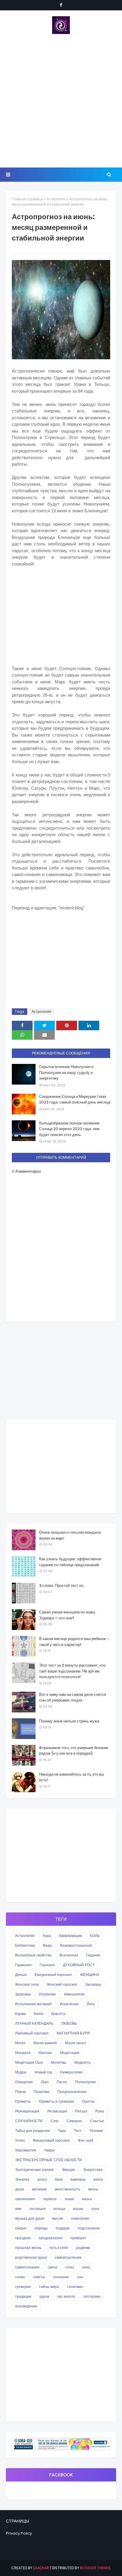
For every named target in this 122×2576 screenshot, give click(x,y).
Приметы (23, 2101)
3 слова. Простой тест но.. (62, 1586)
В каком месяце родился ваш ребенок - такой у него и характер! (74, 1642)
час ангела (66, 2296)
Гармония (23, 1965)
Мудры (21, 2072)
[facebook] (61, 5)
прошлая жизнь (28, 2248)
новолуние (80, 2218)
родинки (83, 2248)
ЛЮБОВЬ (69, 2023)
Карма (20, 2014)
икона (87, 2199)
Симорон (74, 2121)
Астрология (56, 199)
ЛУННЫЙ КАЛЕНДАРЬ (34, 2023)
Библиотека (25, 1945)
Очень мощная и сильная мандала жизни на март (70, 1535)
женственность (68, 2189)
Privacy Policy (19, 2533)
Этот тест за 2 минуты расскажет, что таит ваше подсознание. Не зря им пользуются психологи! (72, 1671)
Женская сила (27, 1984)
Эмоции (68, 2170)
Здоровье (23, 1994)
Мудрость (82, 2062)
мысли (58, 2218)
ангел (42, 2179)
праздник (23, 2238)
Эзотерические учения (34, 2170)
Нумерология (71, 2072)
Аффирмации (70, 1936)
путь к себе (59, 2248)
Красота (58, 2014)
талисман (75, 2287)
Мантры (45, 2053)
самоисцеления (68, 2257)
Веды (48, 1945)
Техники (96, 2131)
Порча (20, 2092)
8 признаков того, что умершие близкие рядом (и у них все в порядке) (74, 1751)
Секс (55, 2121)
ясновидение (26, 2306)
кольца (59, 2209)
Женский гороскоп (62, 1984)
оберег (21, 2228)
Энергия (22, 2179)
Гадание (93, 1955)
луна (95, 2209)
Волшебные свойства (33, 1955)
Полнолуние (85, 2082)
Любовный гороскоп (32, 2033)
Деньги (21, 1975)
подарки (63, 2228)
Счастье (97, 2121)
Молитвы (59, 2062)
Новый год (43, 2072)
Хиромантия (26, 2150)
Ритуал (81, 2111)
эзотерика (92, 2296)
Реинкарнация (27, 2111)
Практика (42, 2092)
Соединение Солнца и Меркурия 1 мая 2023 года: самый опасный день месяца (75, 1100)
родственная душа (31, 2257)
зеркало (50, 2199)
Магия (20, 2043)
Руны (100, 2111)
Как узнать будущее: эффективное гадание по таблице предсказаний (70, 1562)
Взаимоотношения (76, 1945)
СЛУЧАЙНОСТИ (29, 2121)
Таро (62, 2131)
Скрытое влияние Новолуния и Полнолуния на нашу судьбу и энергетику (66, 1072)
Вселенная (69, 1955)
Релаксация (57, 2111)
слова (20, 2277)
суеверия (23, 2287)
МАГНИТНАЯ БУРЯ (73, 2033)
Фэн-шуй (86, 2140)
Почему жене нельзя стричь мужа (69, 1721)
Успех (20, 2140)
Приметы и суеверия (56, 2101)
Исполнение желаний (33, 2004)
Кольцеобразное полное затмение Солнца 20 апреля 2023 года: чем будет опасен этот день (69, 1129)
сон (80, 2277)
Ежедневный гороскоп (53, 1975)
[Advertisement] (61, 101)
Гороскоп (47, 1965)
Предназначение (72, 2092)
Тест (78, 2131)
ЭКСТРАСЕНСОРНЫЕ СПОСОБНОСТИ (49, 2160)
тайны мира (49, 2287)
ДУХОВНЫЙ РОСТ (79, 1965)
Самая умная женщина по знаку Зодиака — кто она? (67, 1615)
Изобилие (48, 1994)
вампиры (78, 2179)
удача (44, 2296)
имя (18, 2209)
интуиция (38, 2209)
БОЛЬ (95, 1936)
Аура (47, 1936)
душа (20, 2189)
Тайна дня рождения (33, 2131)
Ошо (45, 2082)
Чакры (49, 2150)
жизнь (93, 2189)
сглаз (70, 2267)
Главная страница (27, 199)
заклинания (25, 2199)
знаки (69, 2199)
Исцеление (69, 2004)
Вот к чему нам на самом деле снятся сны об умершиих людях (73, 1697)
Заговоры (93, 1984)
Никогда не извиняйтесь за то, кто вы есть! (72, 1777)
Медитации (70, 2053)
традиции (23, 2296)
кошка (78, 2209)
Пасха (62, 2082)
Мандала (23, 2053)
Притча (88, 2101)
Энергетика (93, 2170)
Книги (38, 2014)
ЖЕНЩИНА (90, 1975)
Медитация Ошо (29, 2062)
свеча (52, 2267)
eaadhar (41, 2568)
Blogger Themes (95, 2568)
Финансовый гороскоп (51, 2140)
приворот (78, 2238)
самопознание (27, 2267)
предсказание (51, 2238)
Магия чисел (75, 2043)
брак (59, 2179)
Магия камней (45, 2043)
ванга (98, 2179)
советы (39, 2277)
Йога (91, 2004)
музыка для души (30, 2218)
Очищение (24, 2082)
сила (86, 2267)
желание (39, 2189)
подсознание (89, 2228)
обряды (41, 2228)
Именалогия (74, 1994)
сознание (61, 2277)
